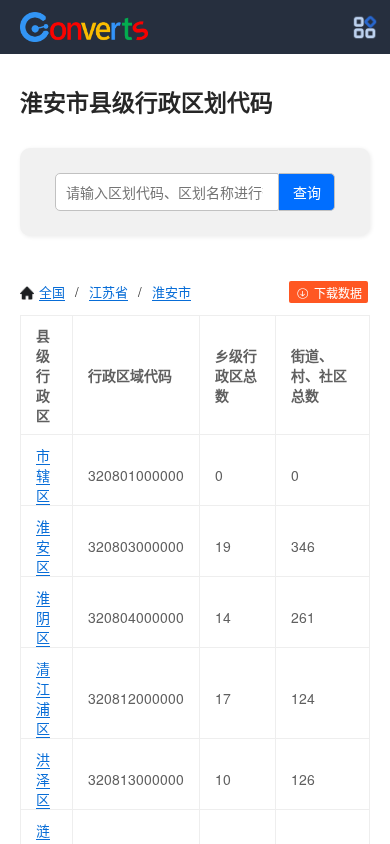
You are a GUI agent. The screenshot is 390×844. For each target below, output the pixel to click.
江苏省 (108, 291)
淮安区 (43, 546)
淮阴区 (43, 617)
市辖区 (43, 475)
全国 (52, 291)
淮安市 (171, 291)
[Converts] (84, 27)
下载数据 (336, 292)
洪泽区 (43, 779)
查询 (307, 192)
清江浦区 (43, 698)
